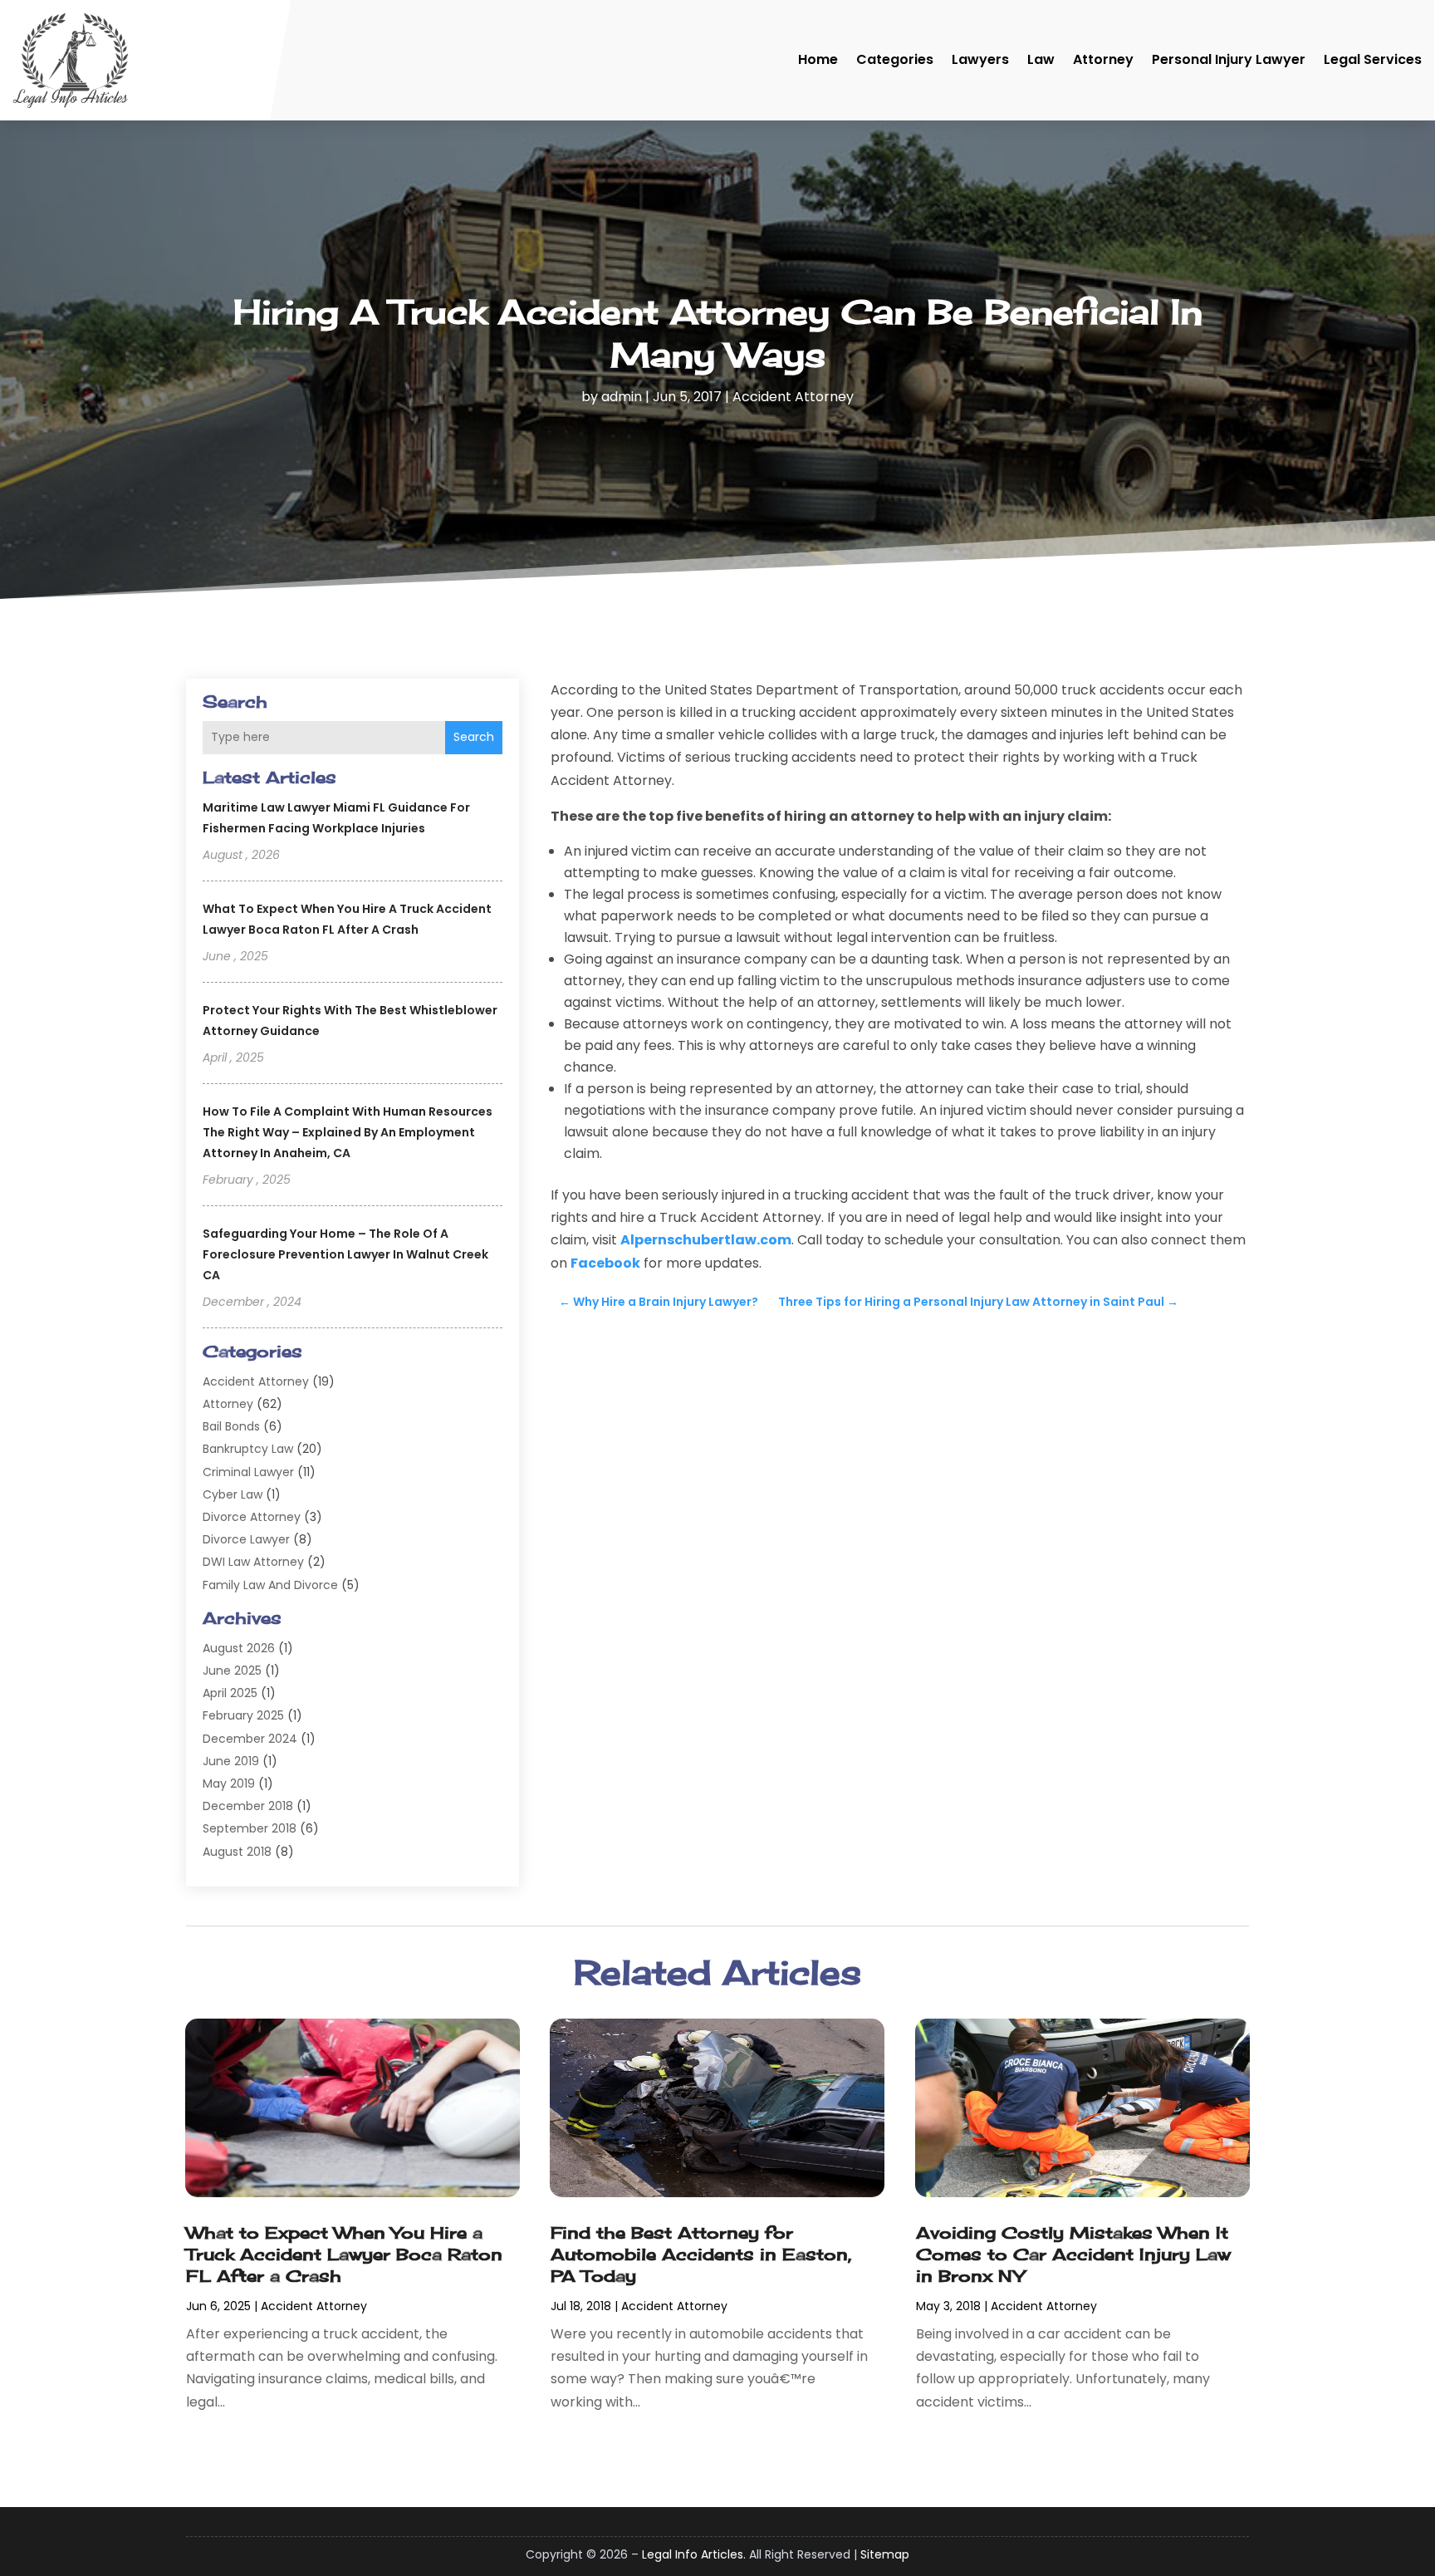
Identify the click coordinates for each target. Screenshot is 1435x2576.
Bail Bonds (231, 1426)
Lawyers (980, 59)
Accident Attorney (793, 397)
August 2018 (237, 1852)
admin (622, 397)
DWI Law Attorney (253, 1562)
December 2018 (248, 1806)
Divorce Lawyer (246, 1539)
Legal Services (1373, 59)
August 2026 (239, 1648)
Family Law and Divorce (270, 1585)
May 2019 (229, 1784)
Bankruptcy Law (248, 1449)
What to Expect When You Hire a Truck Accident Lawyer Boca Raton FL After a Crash (344, 2254)
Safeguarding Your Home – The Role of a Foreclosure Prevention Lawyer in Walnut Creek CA (345, 1254)
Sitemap (885, 2554)
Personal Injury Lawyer (1229, 59)
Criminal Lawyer (248, 1472)
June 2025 (232, 1671)
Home (818, 59)
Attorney (1103, 59)
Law (1041, 59)
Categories (895, 59)
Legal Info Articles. (694, 2554)
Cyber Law (233, 1494)
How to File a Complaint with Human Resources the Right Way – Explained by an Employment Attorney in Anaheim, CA (348, 1132)
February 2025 (243, 1715)
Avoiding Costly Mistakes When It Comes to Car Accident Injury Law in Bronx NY (1073, 2254)
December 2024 (250, 1739)
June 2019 (231, 1761)
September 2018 (250, 1828)
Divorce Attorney (252, 1517)
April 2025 (230, 1693)
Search (474, 737)
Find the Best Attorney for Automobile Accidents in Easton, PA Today (701, 2254)
